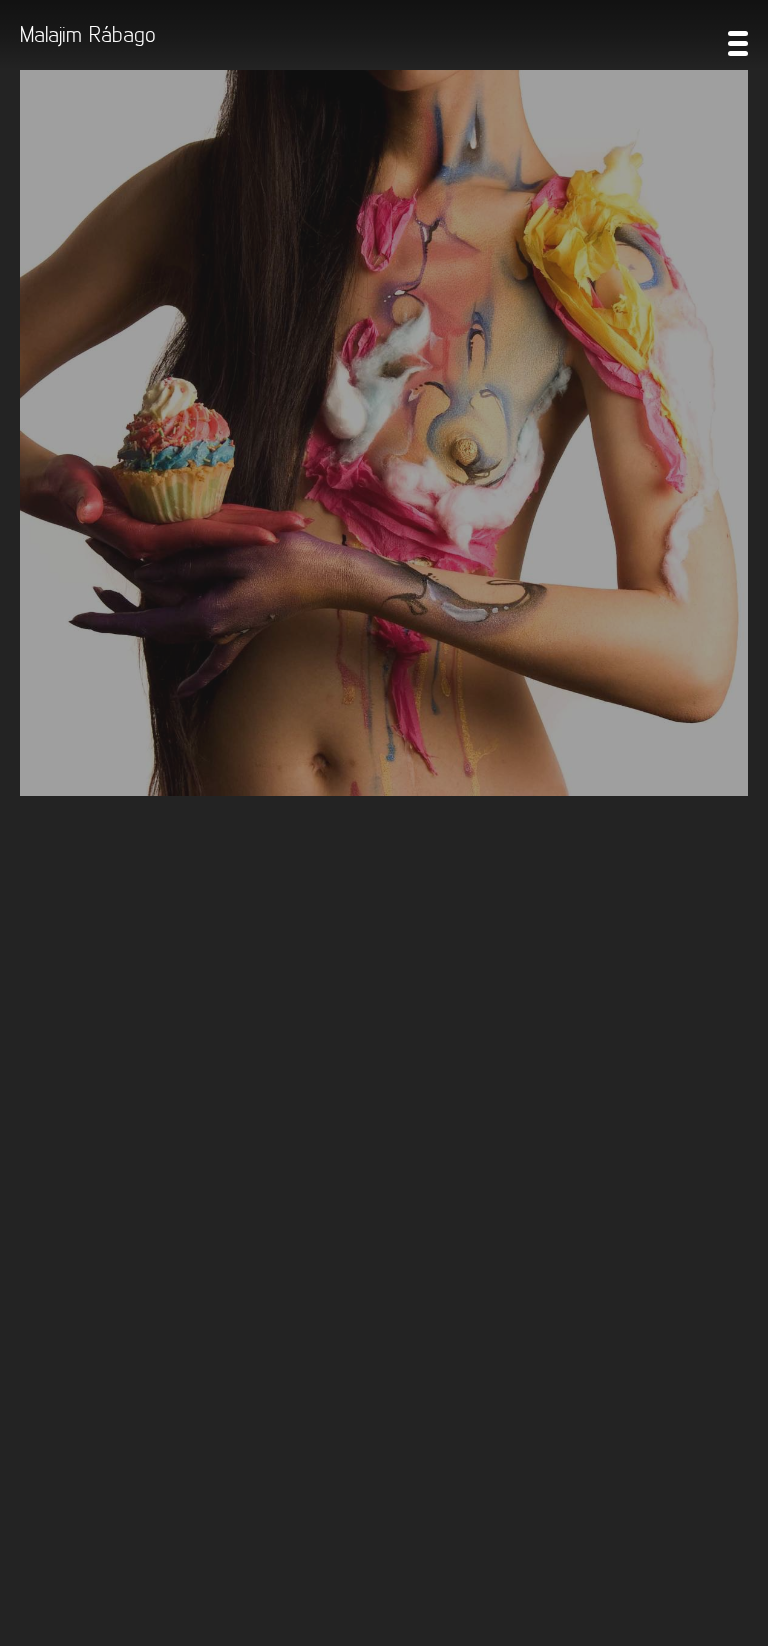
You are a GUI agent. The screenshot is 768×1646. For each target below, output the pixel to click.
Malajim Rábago (88, 33)
